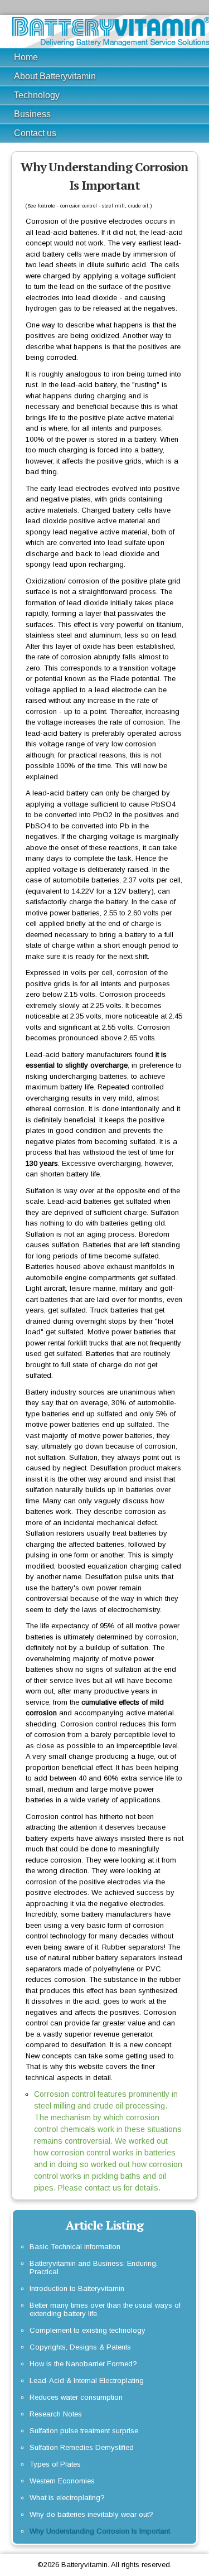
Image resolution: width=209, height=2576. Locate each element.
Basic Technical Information (75, 2247)
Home (26, 57)
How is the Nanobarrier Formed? (83, 2364)
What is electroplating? (67, 2498)
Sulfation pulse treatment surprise (84, 2431)
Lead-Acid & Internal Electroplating (87, 2380)
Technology (37, 95)
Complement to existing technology (88, 2330)
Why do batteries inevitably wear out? (91, 2514)
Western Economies (62, 2481)
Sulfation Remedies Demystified (82, 2447)
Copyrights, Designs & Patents (80, 2347)
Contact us (35, 133)
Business (32, 114)
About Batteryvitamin (55, 76)
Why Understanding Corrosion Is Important (100, 2531)
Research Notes (56, 2414)
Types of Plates (55, 2464)
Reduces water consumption (76, 2397)
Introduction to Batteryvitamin (77, 2288)
